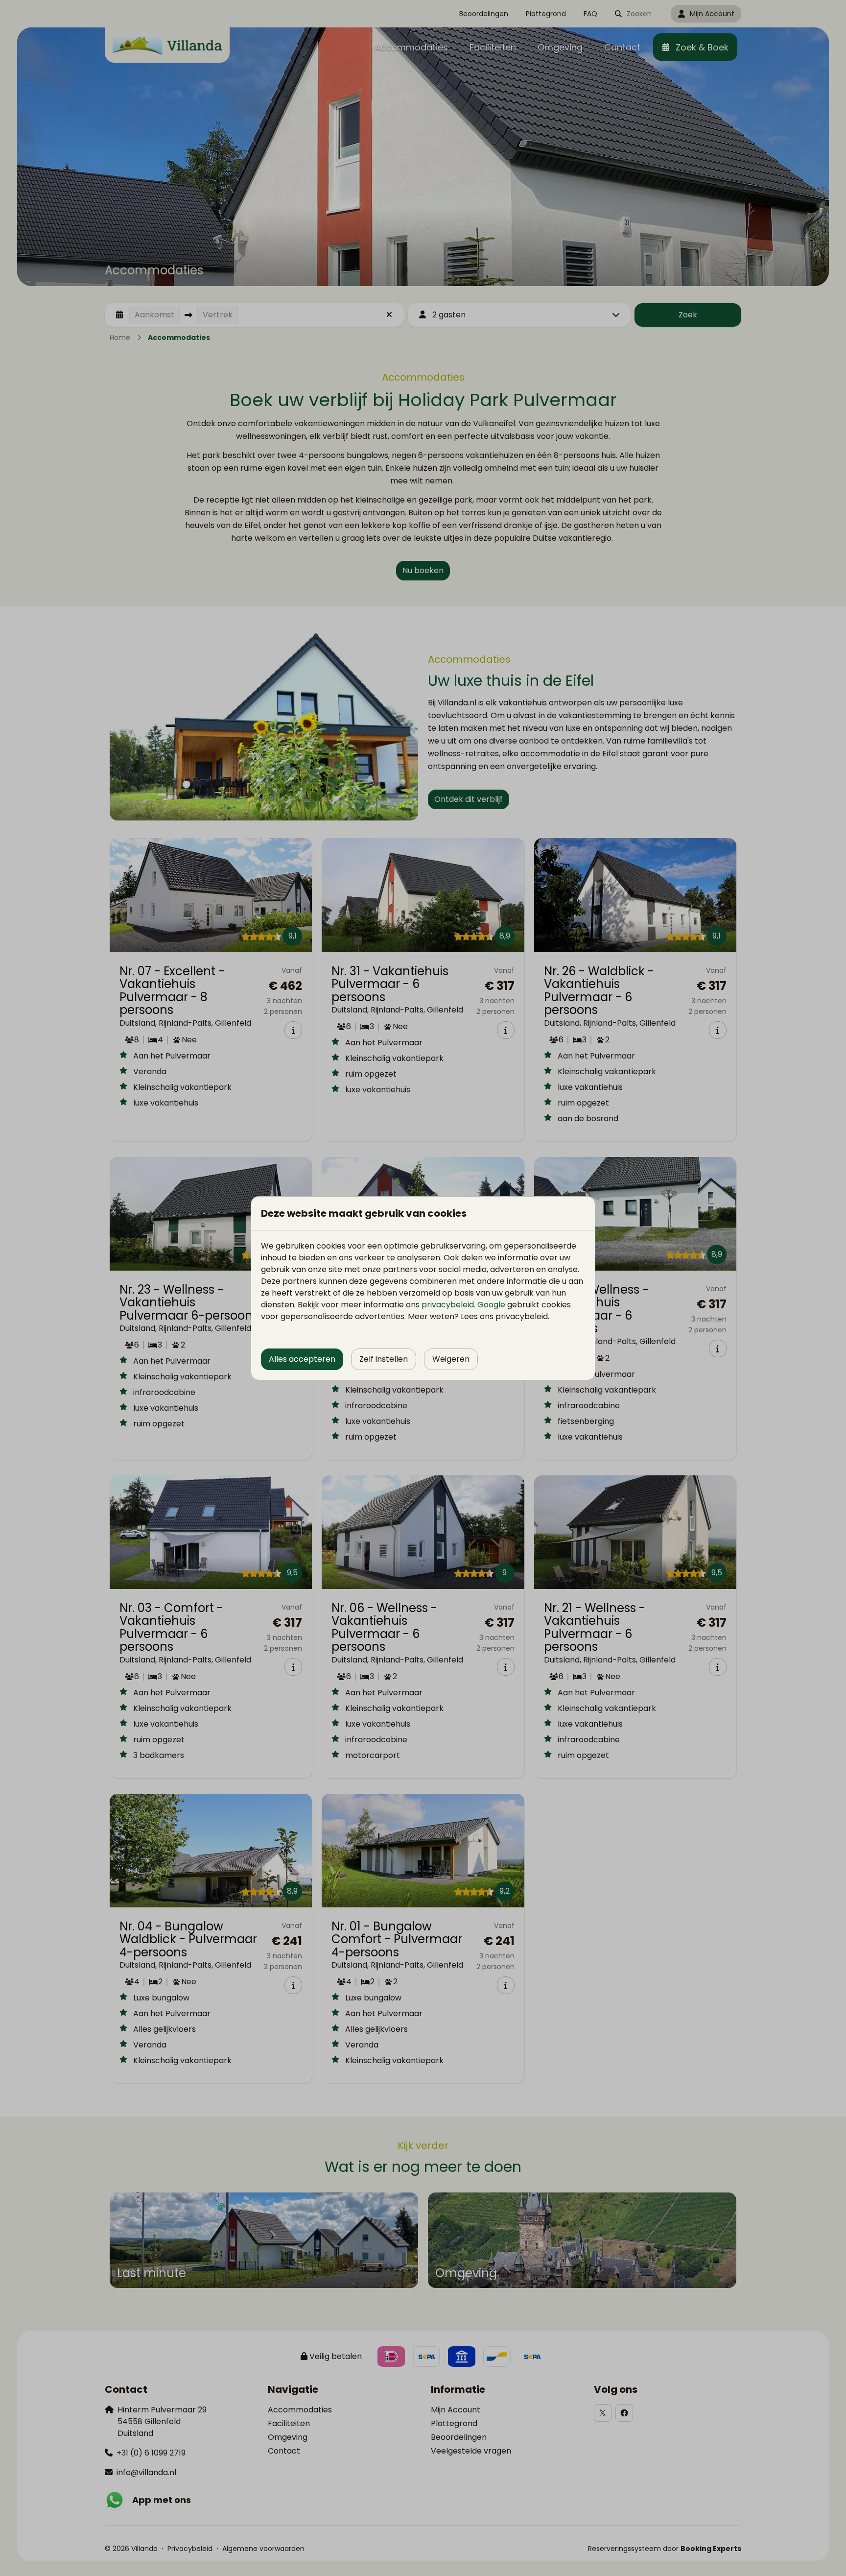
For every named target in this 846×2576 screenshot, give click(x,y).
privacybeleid (448, 1305)
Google (491, 1305)
